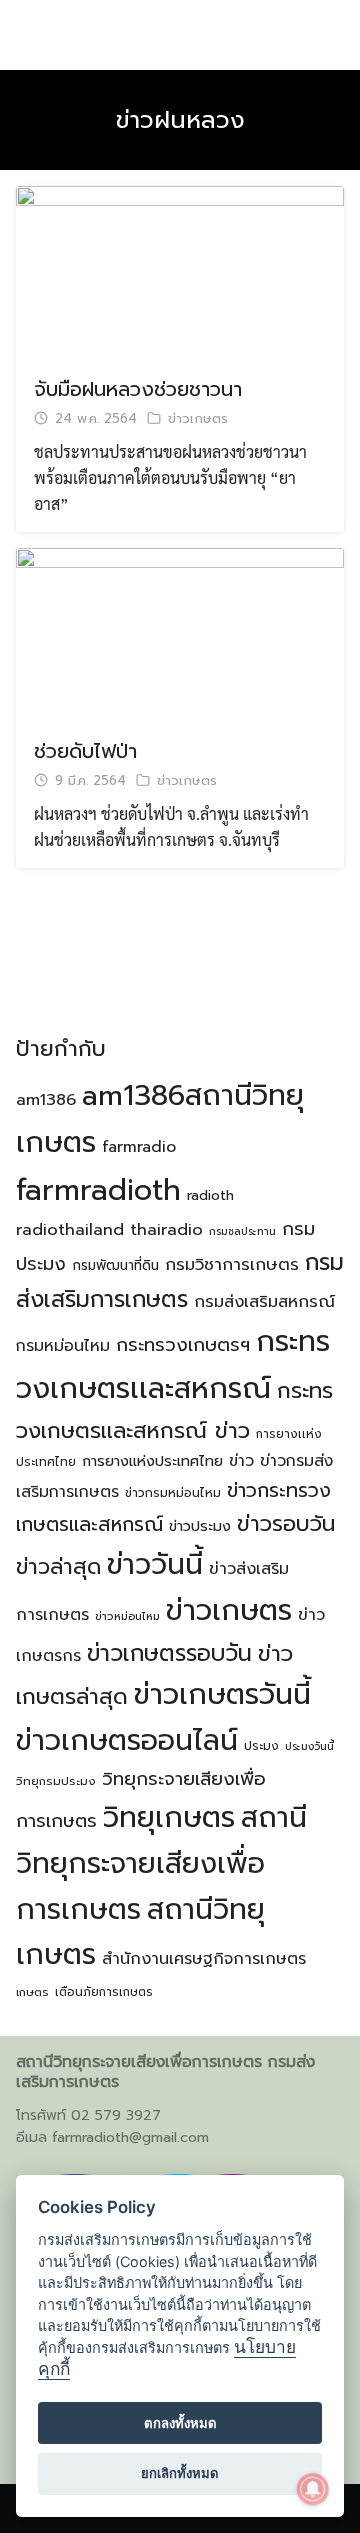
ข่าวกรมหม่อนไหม (173, 1493)
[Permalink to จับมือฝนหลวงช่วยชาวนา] (180, 269)
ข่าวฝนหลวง (180, 120)
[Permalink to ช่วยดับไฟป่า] (180, 631)
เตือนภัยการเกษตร (104, 1992)
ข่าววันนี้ (155, 1564)
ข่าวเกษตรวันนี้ (222, 1694)
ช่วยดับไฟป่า (85, 751)
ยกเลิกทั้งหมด (180, 2473)
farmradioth (98, 1190)
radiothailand (70, 1229)
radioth (210, 1195)
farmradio (139, 1147)
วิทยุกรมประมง (56, 1781)
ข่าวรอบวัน (286, 1523)
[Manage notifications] (313, 2489)
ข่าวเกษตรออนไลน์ (127, 1740)
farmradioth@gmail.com (130, 2137)
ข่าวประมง (200, 1526)
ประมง (261, 1746)
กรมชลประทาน (242, 1231)
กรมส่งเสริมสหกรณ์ (264, 1301)
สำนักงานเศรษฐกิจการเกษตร (204, 1959)
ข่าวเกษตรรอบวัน (169, 1653)
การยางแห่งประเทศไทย (152, 1461)
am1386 (46, 1100)
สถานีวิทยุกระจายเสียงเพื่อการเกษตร (161, 1863)
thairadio (166, 1229)
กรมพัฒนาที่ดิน (115, 1265)
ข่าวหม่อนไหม (127, 1616)
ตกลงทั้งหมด (180, 2423)
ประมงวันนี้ (309, 1746)
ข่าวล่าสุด (58, 1567)
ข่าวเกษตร (198, 419)
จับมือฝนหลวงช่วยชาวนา (138, 389)
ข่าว (241, 1461)
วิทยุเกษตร (169, 1817)
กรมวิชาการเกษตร (232, 1264)
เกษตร (32, 1992)
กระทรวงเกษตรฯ (183, 1345)
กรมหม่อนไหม (63, 1346)
